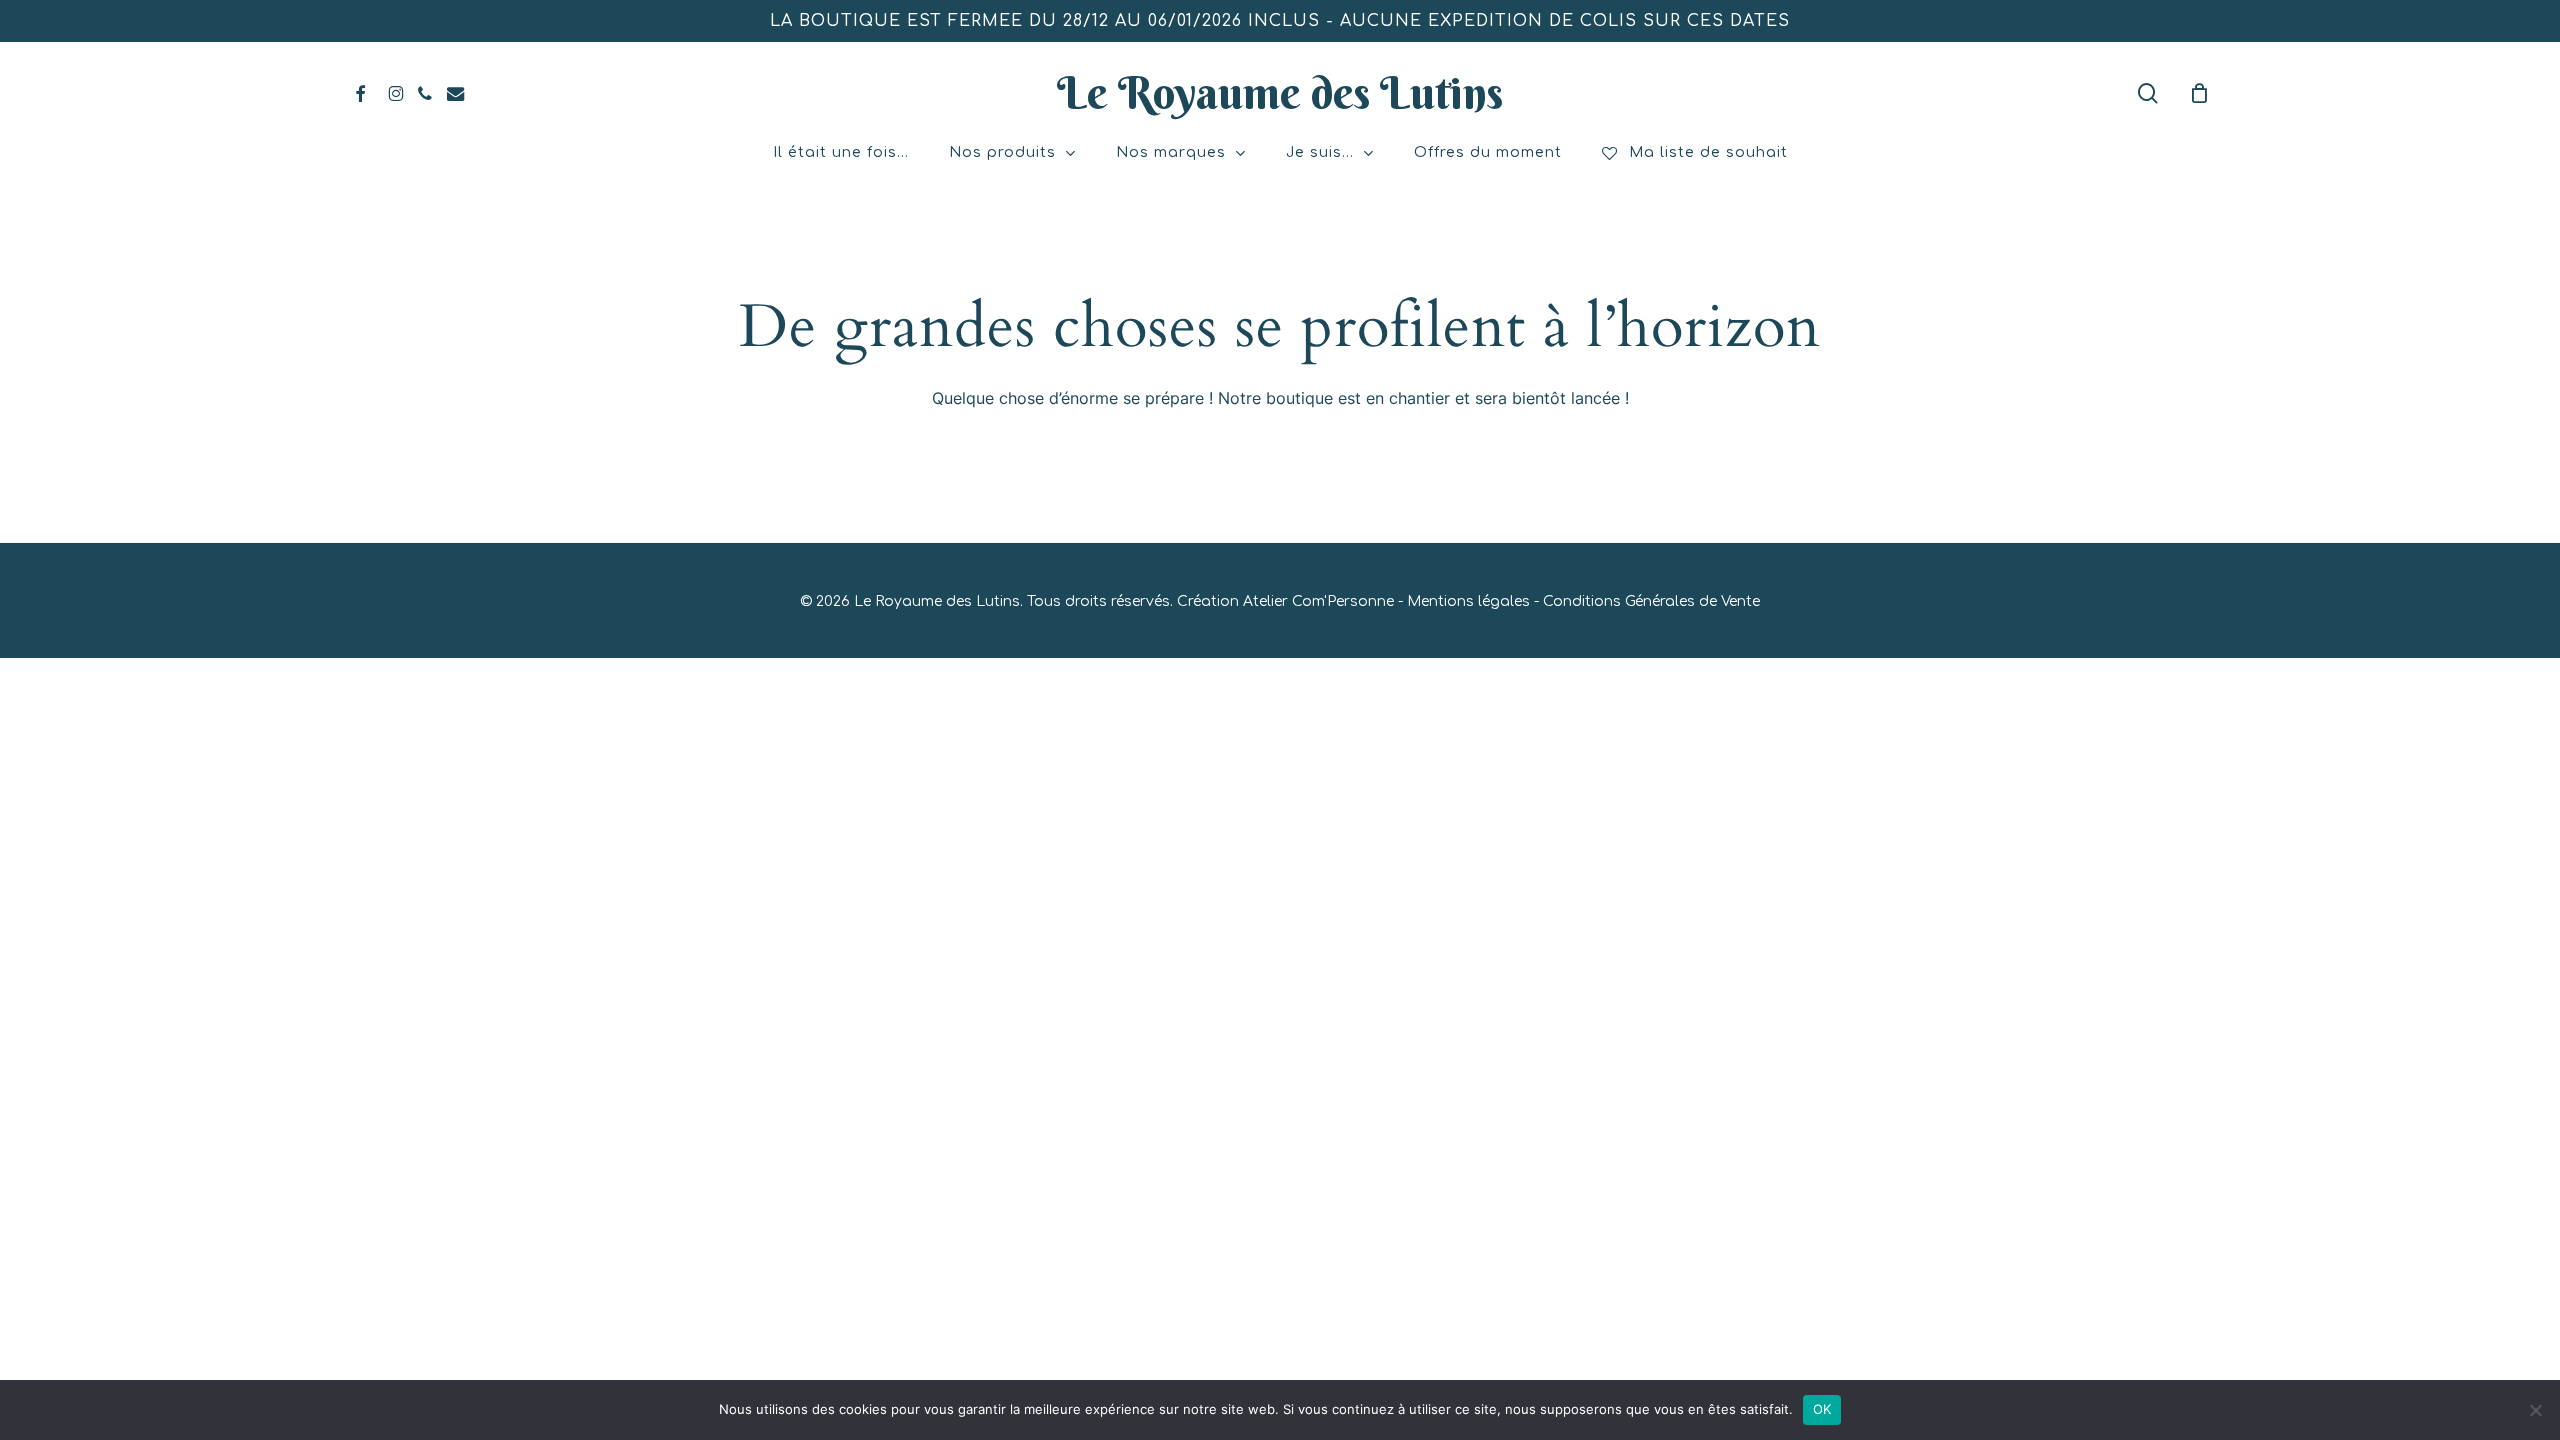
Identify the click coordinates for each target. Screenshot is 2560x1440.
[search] (2148, 93)
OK (1822, 1409)
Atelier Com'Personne (1318, 601)
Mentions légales (1468, 601)
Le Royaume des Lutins (1280, 93)
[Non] (2535, 1410)
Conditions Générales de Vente (1651, 601)
